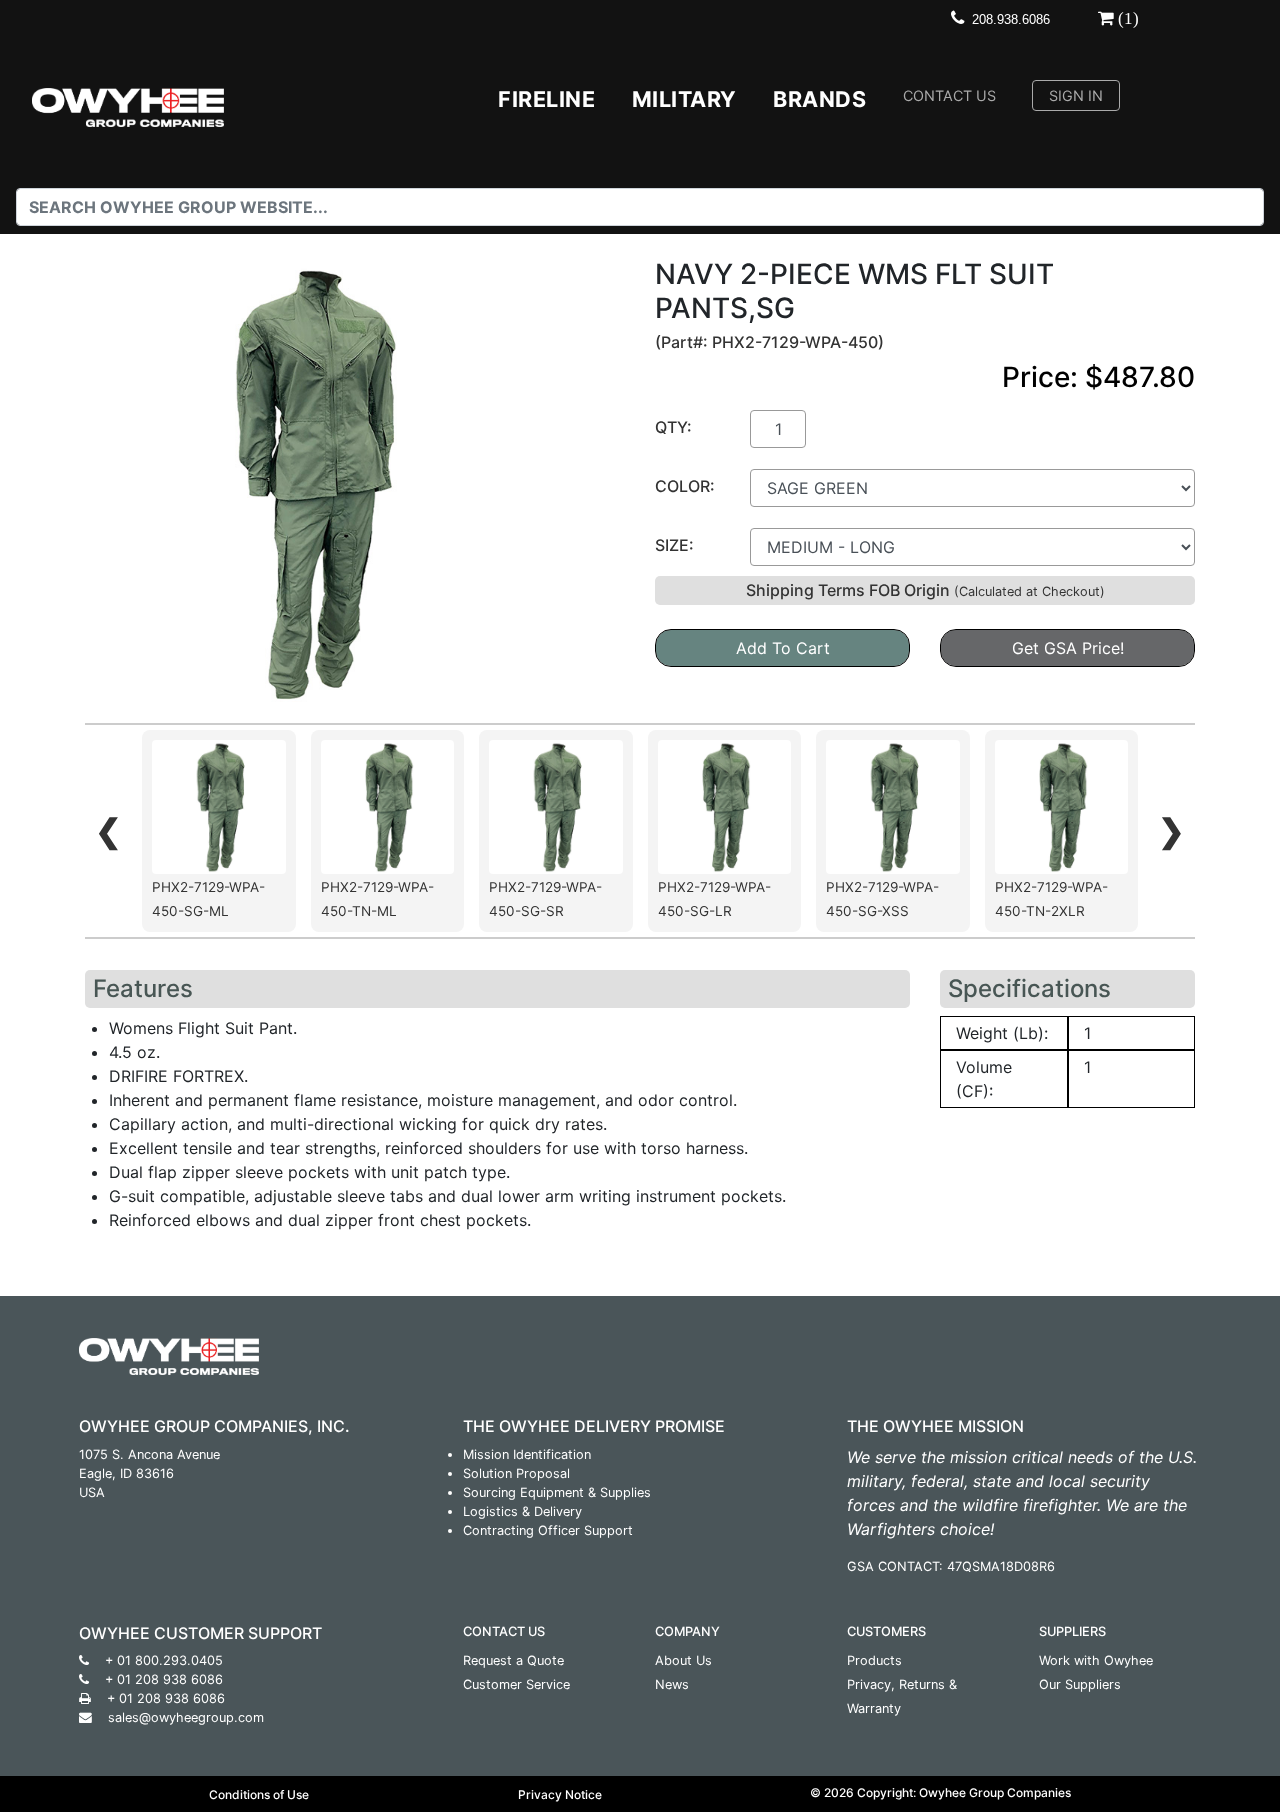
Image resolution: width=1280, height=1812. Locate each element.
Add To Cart (783, 648)
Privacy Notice (560, 1794)
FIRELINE (546, 99)
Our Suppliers (1080, 1684)
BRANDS (819, 99)
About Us (683, 1660)
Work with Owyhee (1096, 1660)
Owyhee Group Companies (995, 1792)
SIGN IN (1076, 95)
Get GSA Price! (1068, 648)
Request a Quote (513, 1660)
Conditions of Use (259, 1794)
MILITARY (684, 99)
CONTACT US (949, 95)
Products (874, 1660)
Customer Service (516, 1684)
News (672, 1684)
